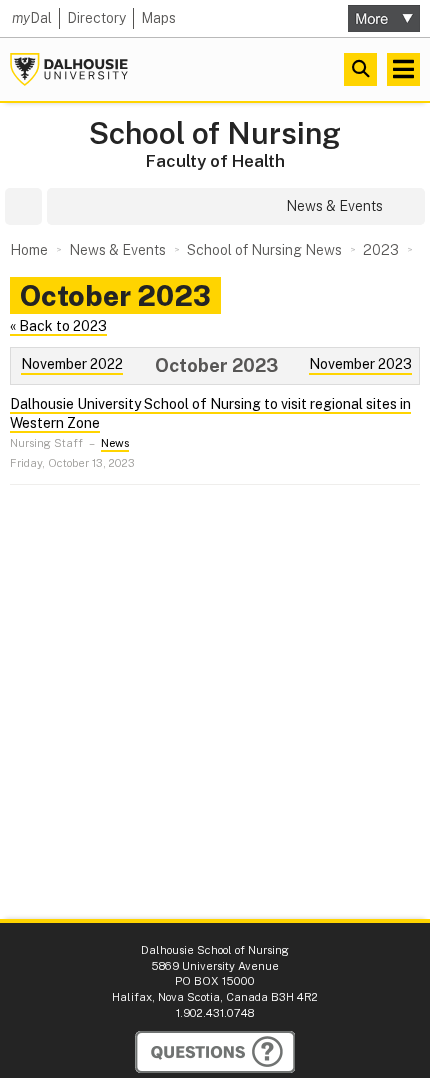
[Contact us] (215, 1052)
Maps (158, 18)
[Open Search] (360, 69)
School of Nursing (215, 133)
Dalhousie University (69, 69)
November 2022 (72, 364)
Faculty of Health (215, 161)
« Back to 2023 (58, 326)
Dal (32, 18)
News (115, 443)
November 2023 (360, 364)
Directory (96, 18)
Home (29, 250)
